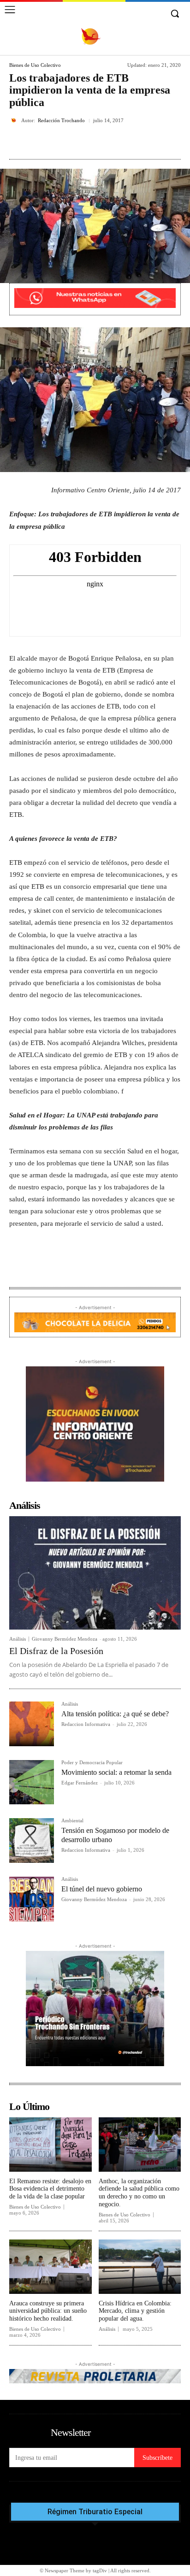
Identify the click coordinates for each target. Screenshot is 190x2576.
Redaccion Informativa (86, 1724)
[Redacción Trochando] (15, 120)
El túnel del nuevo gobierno (102, 1889)
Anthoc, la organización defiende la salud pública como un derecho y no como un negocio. (139, 2193)
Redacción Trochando (61, 121)
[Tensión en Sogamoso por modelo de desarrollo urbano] (32, 1840)
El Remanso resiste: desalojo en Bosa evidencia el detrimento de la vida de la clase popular (50, 2189)
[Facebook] (47, 142)
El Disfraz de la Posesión (56, 1651)
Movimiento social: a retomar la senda (116, 1772)
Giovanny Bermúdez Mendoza (65, 1639)
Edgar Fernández (80, 1783)
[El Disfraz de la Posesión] (95, 1573)
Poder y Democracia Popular (92, 1763)
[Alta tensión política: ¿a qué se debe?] (32, 1724)
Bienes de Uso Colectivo (35, 65)
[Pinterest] (90, 142)
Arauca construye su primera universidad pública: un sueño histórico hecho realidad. (48, 2311)
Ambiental (72, 1821)
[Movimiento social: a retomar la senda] (32, 1782)
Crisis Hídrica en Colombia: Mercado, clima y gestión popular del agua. (135, 2311)
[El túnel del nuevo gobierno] (32, 1899)
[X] (69, 142)
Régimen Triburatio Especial (95, 2512)
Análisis (18, 1639)
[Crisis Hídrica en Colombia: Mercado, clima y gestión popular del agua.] (140, 2267)
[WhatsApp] (111, 142)
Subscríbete (157, 2458)
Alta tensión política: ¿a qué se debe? (115, 1714)
